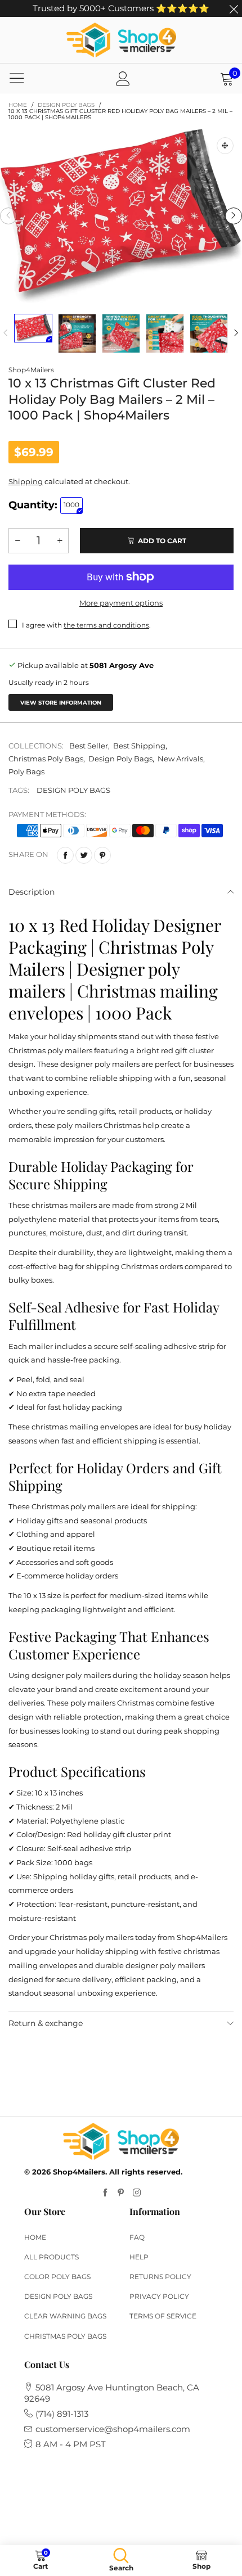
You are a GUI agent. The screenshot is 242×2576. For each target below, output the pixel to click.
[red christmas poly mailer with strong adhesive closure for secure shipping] (77, 333)
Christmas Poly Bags (46, 759)
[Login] (123, 78)
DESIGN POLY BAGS (73, 790)
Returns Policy (160, 2277)
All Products (51, 2257)
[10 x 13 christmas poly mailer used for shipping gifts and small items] (165, 333)
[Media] (225, 146)
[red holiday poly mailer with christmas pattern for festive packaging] (121, 333)
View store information (61, 703)
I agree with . (86, 625)
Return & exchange (46, 2023)
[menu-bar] (17, 78)
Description (32, 892)
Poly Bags (26, 772)
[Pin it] (102, 855)
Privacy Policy (159, 2296)
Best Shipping (139, 746)
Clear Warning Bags (65, 2316)
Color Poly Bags (57, 2277)
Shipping (26, 481)
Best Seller (89, 746)
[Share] (65, 855)
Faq (137, 2237)
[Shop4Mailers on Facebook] (105, 2193)
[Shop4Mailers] (121, 40)
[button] (8, 216)
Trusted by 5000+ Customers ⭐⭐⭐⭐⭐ (121, 8)
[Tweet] (84, 855)
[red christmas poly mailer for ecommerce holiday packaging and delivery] (209, 333)
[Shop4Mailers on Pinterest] (121, 2193)
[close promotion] (234, 8)
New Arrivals (180, 759)
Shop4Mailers (31, 370)
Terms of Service (163, 2316)
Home (35, 2237)
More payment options (121, 603)
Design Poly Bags (120, 759)
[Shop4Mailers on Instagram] (137, 2193)
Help (139, 2257)
